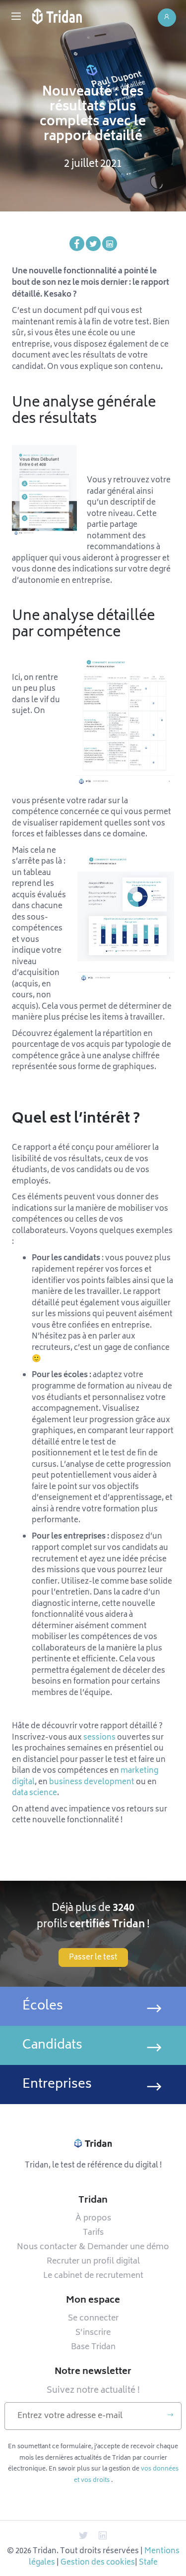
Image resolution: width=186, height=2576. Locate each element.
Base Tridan (93, 2347)
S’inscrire (93, 2333)
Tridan (93, 2201)
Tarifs (93, 2233)
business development (92, 1782)
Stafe (148, 2563)
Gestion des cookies (98, 2563)
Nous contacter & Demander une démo (93, 2247)
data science (34, 1793)
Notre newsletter (93, 2372)
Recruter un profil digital (93, 2262)
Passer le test (93, 1958)
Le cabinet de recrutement (93, 2276)
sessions (99, 1738)
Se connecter (93, 2318)
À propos (93, 2218)
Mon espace (93, 2301)
